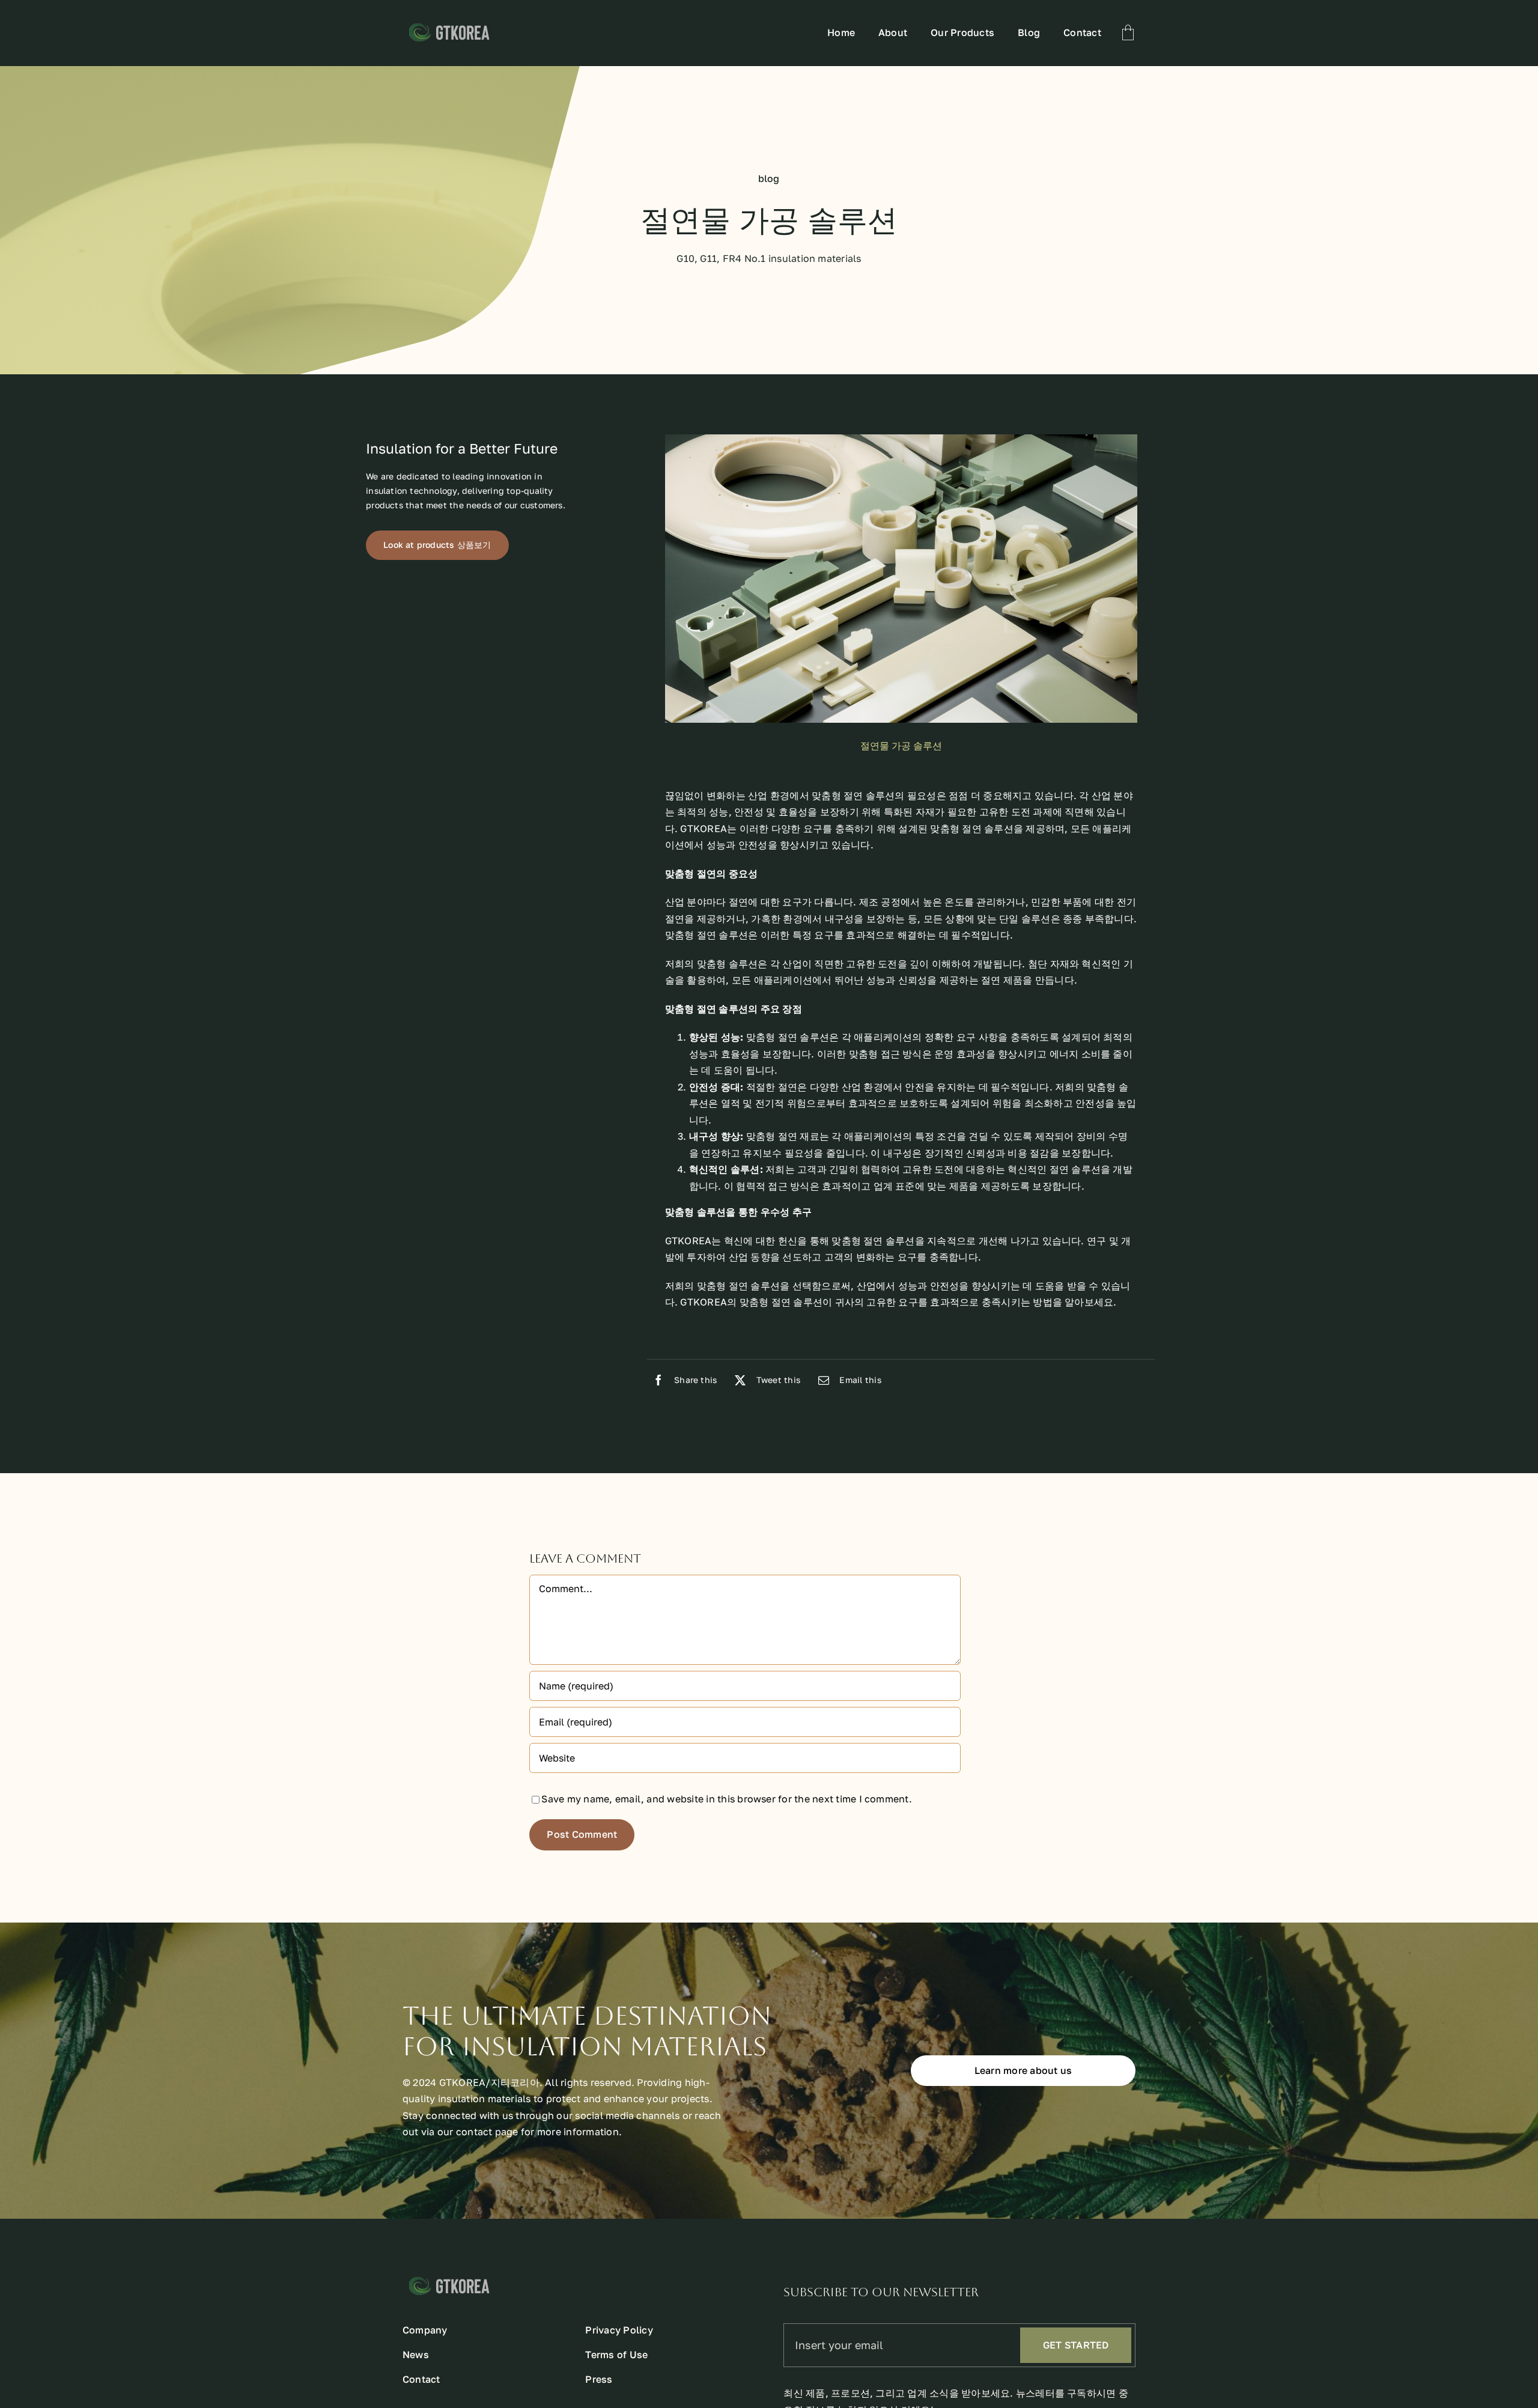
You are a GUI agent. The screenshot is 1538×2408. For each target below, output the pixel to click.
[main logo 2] (480, 24)
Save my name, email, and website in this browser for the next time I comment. (726, 1799)
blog (769, 178)
